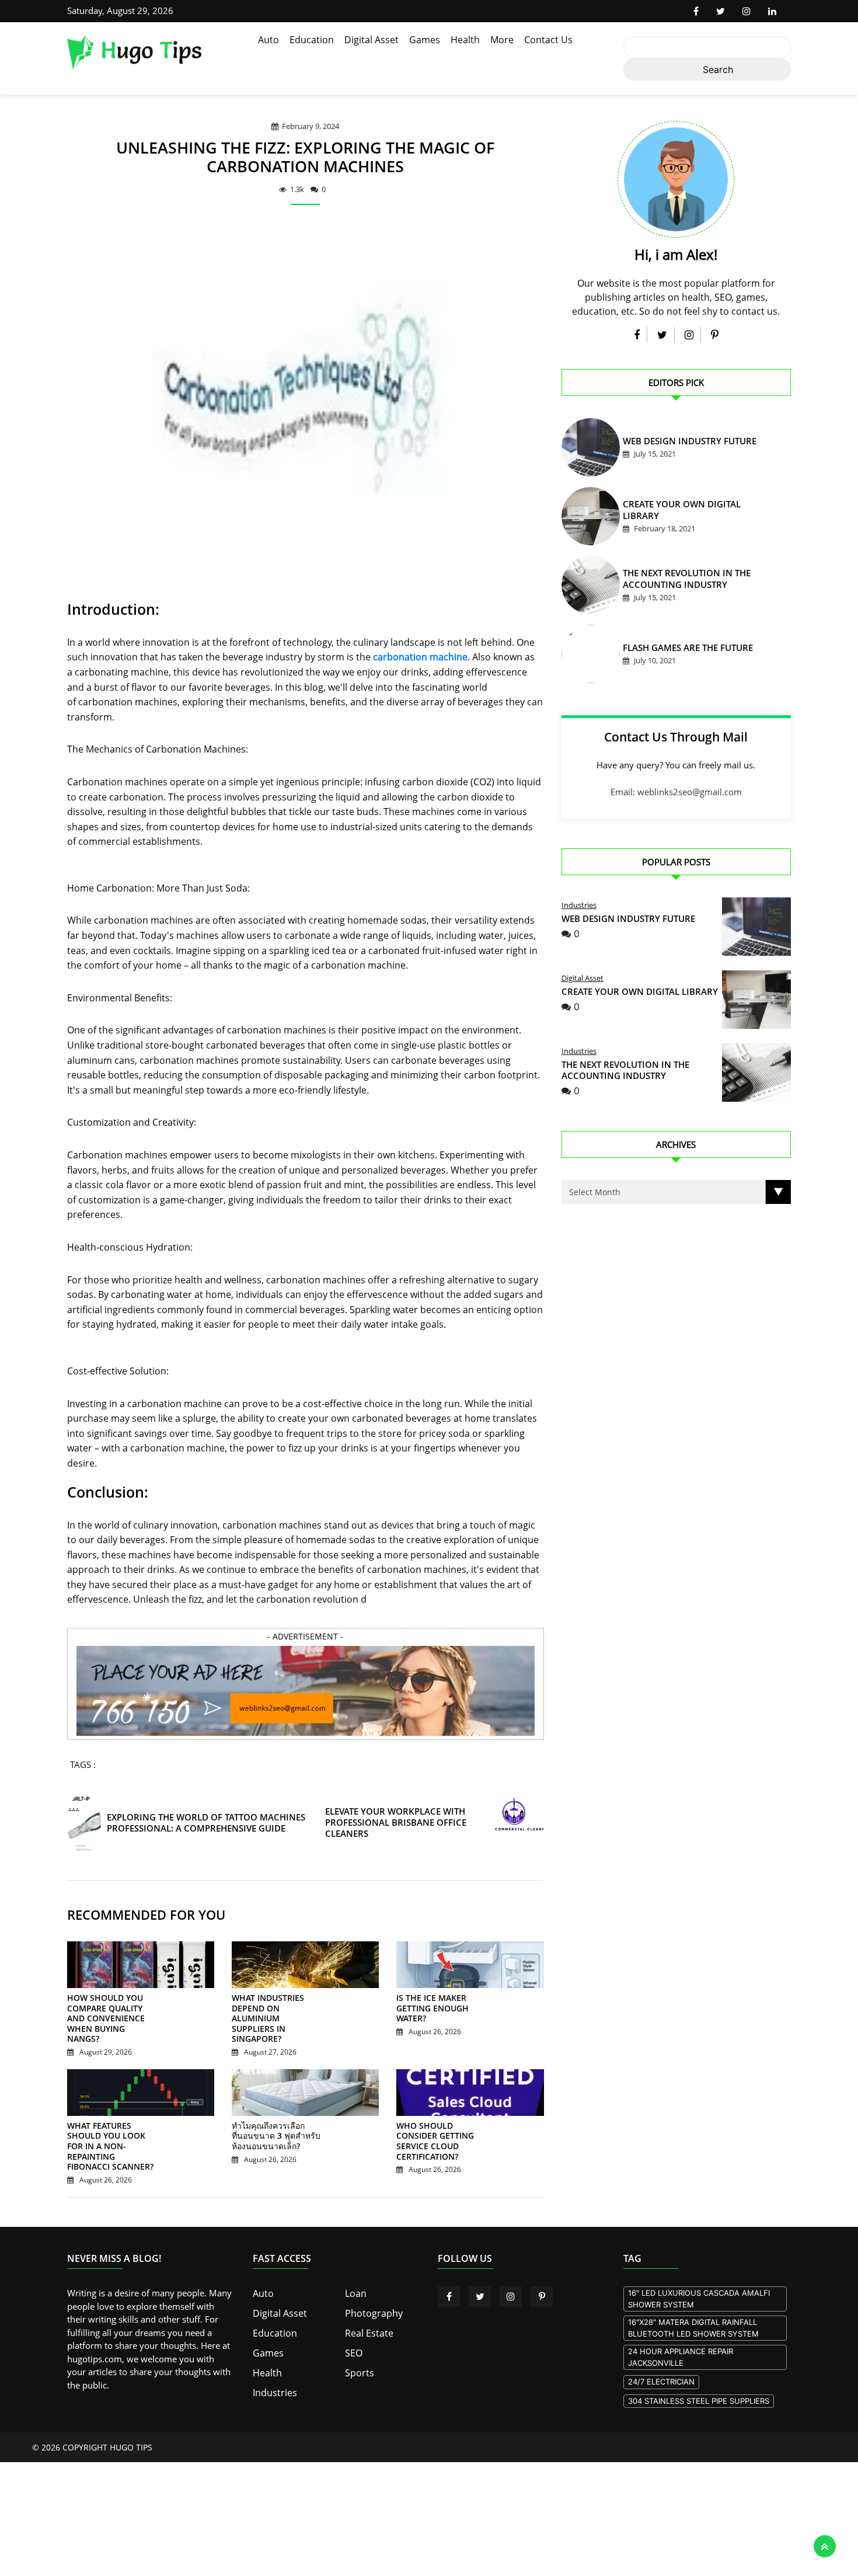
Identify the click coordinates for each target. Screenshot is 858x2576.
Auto (268, 40)
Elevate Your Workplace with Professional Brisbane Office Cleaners (392, 1823)
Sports (358, 2348)
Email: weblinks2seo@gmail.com (676, 792)
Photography (371, 2291)
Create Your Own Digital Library (686, 512)
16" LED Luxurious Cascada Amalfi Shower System (699, 2278)
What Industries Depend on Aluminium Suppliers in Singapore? (277, 2008)
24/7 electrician (661, 2361)
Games (425, 40)
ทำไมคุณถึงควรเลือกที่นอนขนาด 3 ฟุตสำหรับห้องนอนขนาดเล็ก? (273, 2126)
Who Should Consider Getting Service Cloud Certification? (440, 2126)
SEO (353, 2329)
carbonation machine (420, 657)
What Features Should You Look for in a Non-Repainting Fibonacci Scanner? (110, 2131)
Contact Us (548, 40)
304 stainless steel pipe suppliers (699, 2380)
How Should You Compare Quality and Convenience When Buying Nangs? (108, 2014)
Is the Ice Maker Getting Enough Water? (442, 2004)
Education (312, 40)
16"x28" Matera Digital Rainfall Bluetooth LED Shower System (693, 2307)
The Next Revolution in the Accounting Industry (625, 1070)
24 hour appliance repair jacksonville (681, 2337)
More (502, 40)
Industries (579, 905)
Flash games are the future (676, 650)
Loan (355, 2272)
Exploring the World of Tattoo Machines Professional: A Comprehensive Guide (202, 1823)
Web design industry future (677, 443)
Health (465, 40)
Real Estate (367, 2310)
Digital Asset (372, 40)
